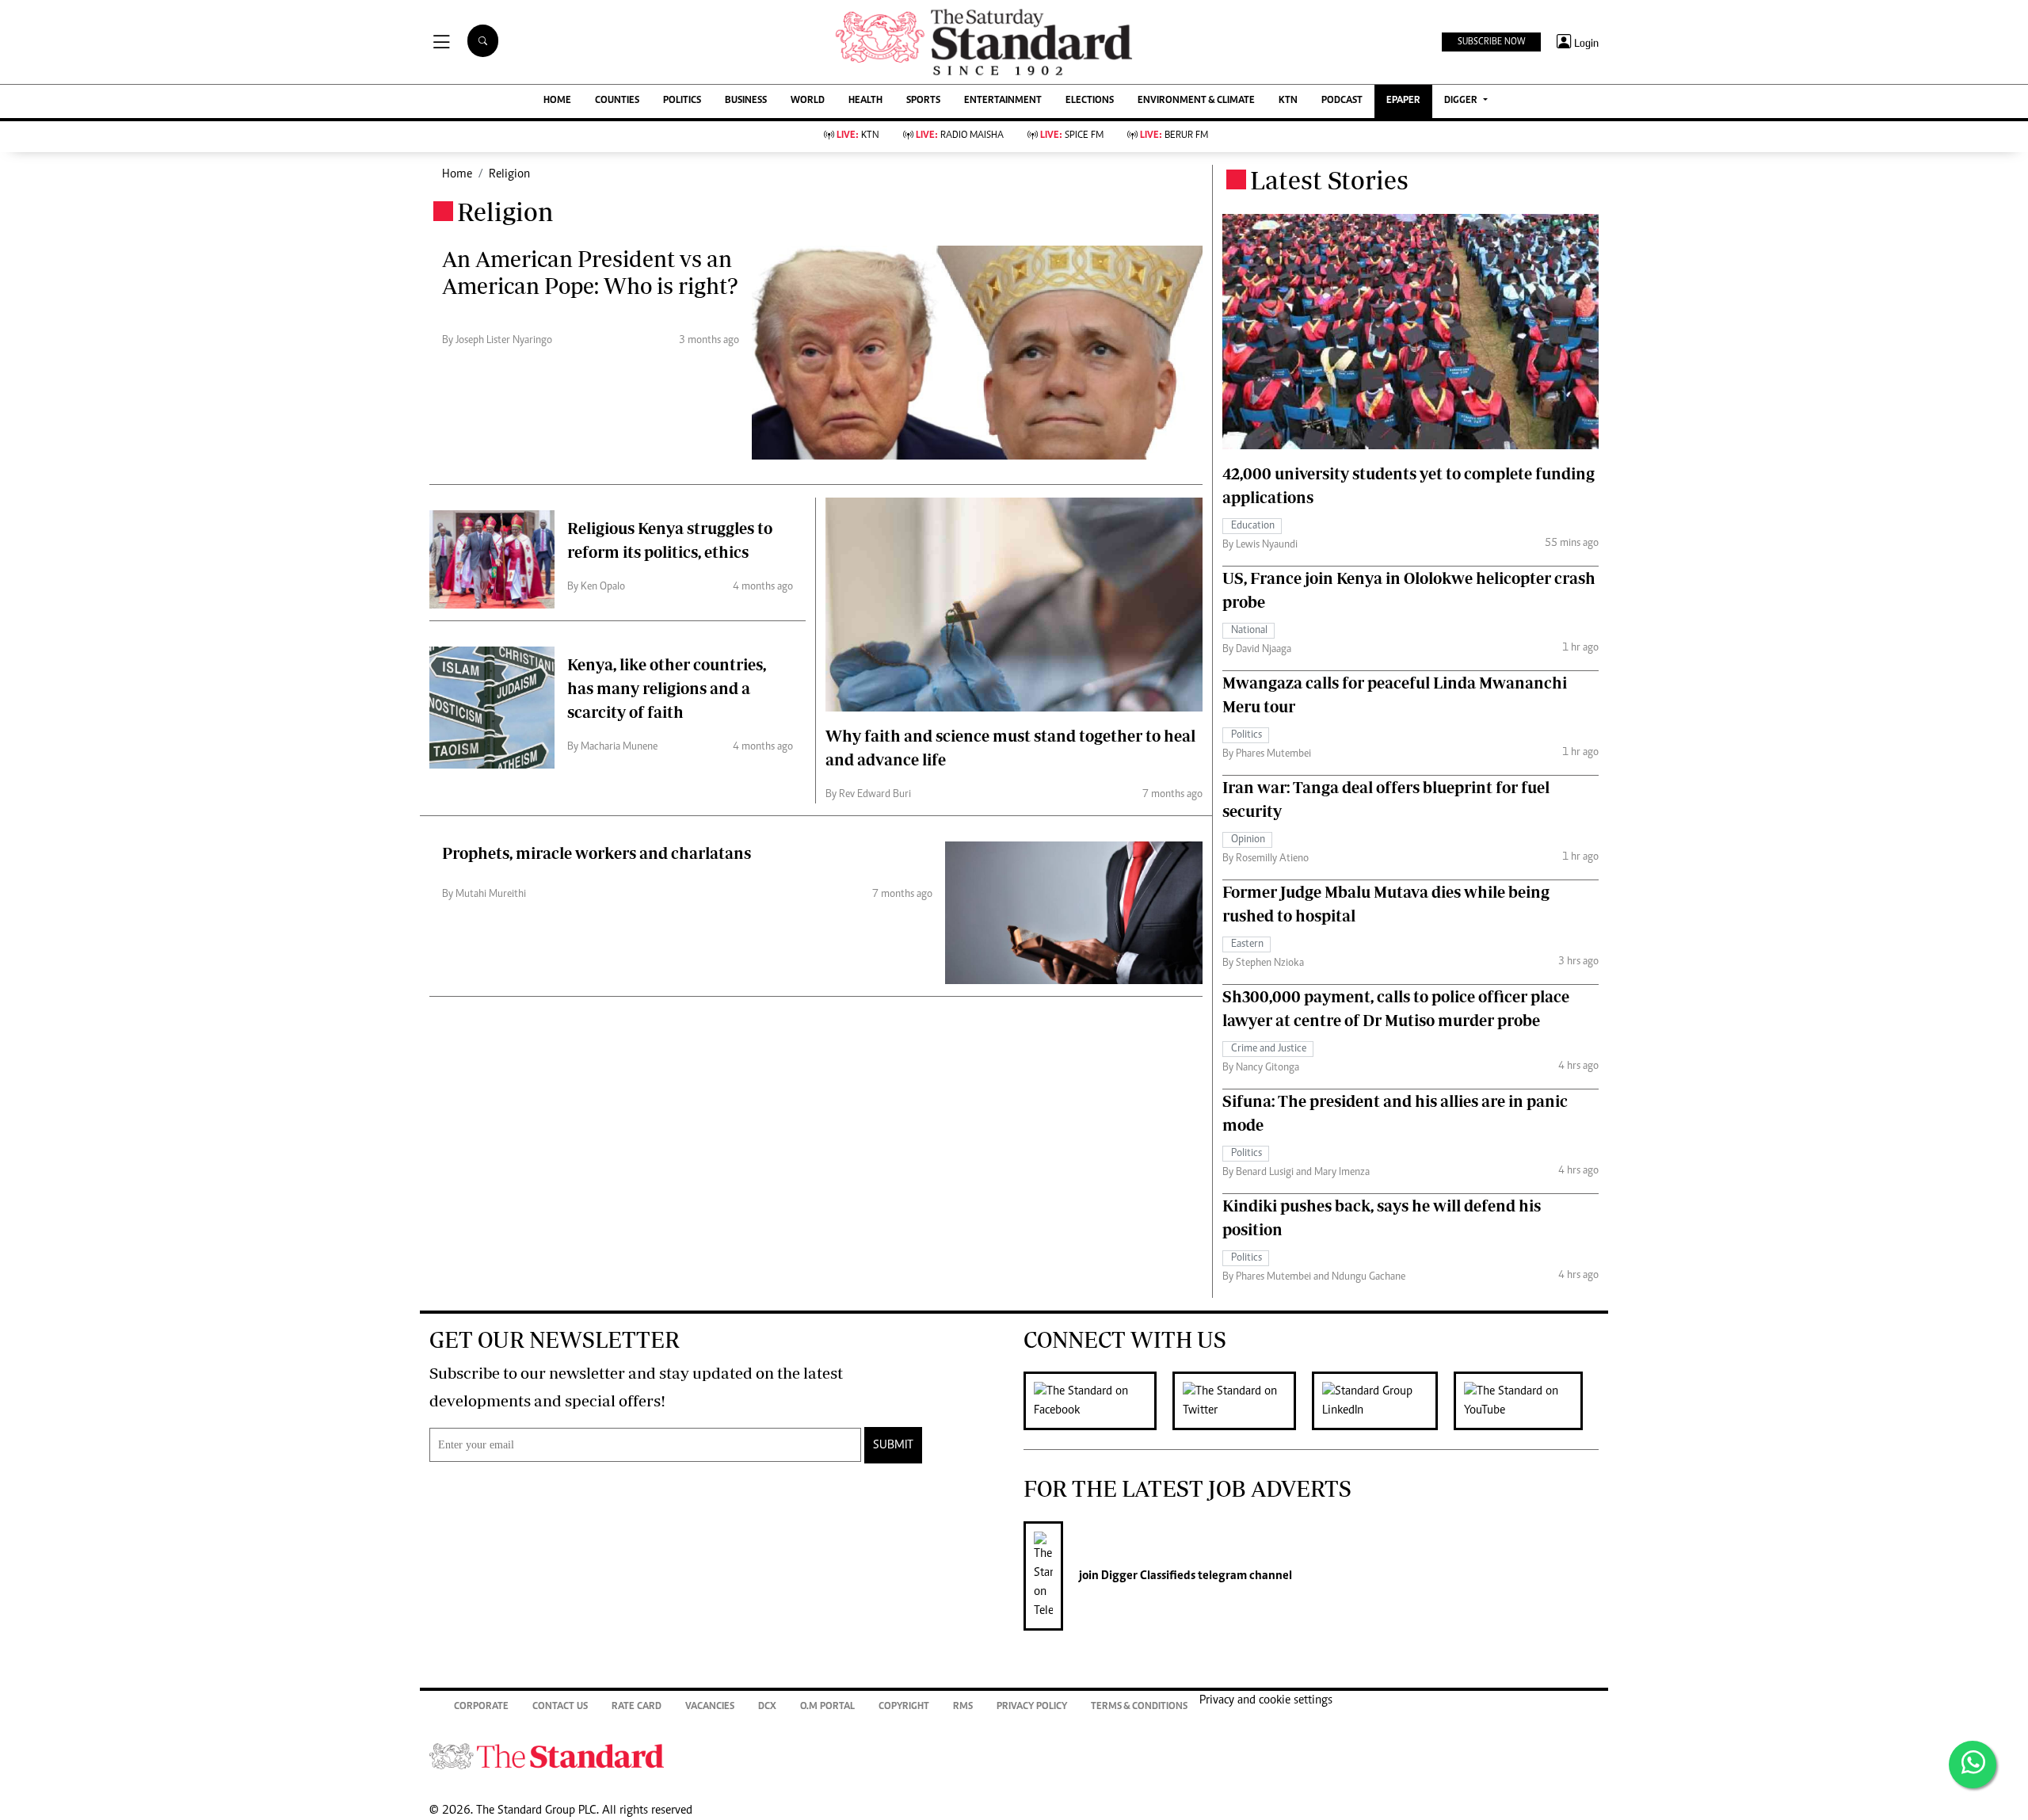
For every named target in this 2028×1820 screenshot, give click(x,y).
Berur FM (1174, 136)
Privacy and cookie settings (1266, 1700)
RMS (963, 1707)
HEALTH (865, 101)
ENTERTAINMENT (1003, 101)
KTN (1288, 101)
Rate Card (637, 1707)
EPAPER (1403, 101)
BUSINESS (746, 101)
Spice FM (1072, 136)
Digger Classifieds (1147, 1576)
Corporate (481, 1707)
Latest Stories (1329, 180)
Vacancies (710, 1707)
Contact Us (560, 1707)
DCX (767, 1707)
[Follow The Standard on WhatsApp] (1973, 1765)
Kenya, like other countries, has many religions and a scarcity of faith (667, 688)
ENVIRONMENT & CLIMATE (1196, 101)
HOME (557, 101)
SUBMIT (893, 1445)
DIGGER (1462, 101)
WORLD (808, 101)
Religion (509, 174)
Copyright (904, 1707)
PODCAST (1342, 101)
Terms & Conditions (1139, 1707)
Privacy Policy (1032, 1707)
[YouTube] (1526, 1401)
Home (457, 174)
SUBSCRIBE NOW (1491, 42)
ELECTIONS (1090, 101)
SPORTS (923, 101)
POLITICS (682, 101)
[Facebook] (1098, 1401)
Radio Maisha (960, 136)
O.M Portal (827, 1707)
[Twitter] (1242, 1401)
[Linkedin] (1383, 1401)
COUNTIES (617, 101)
